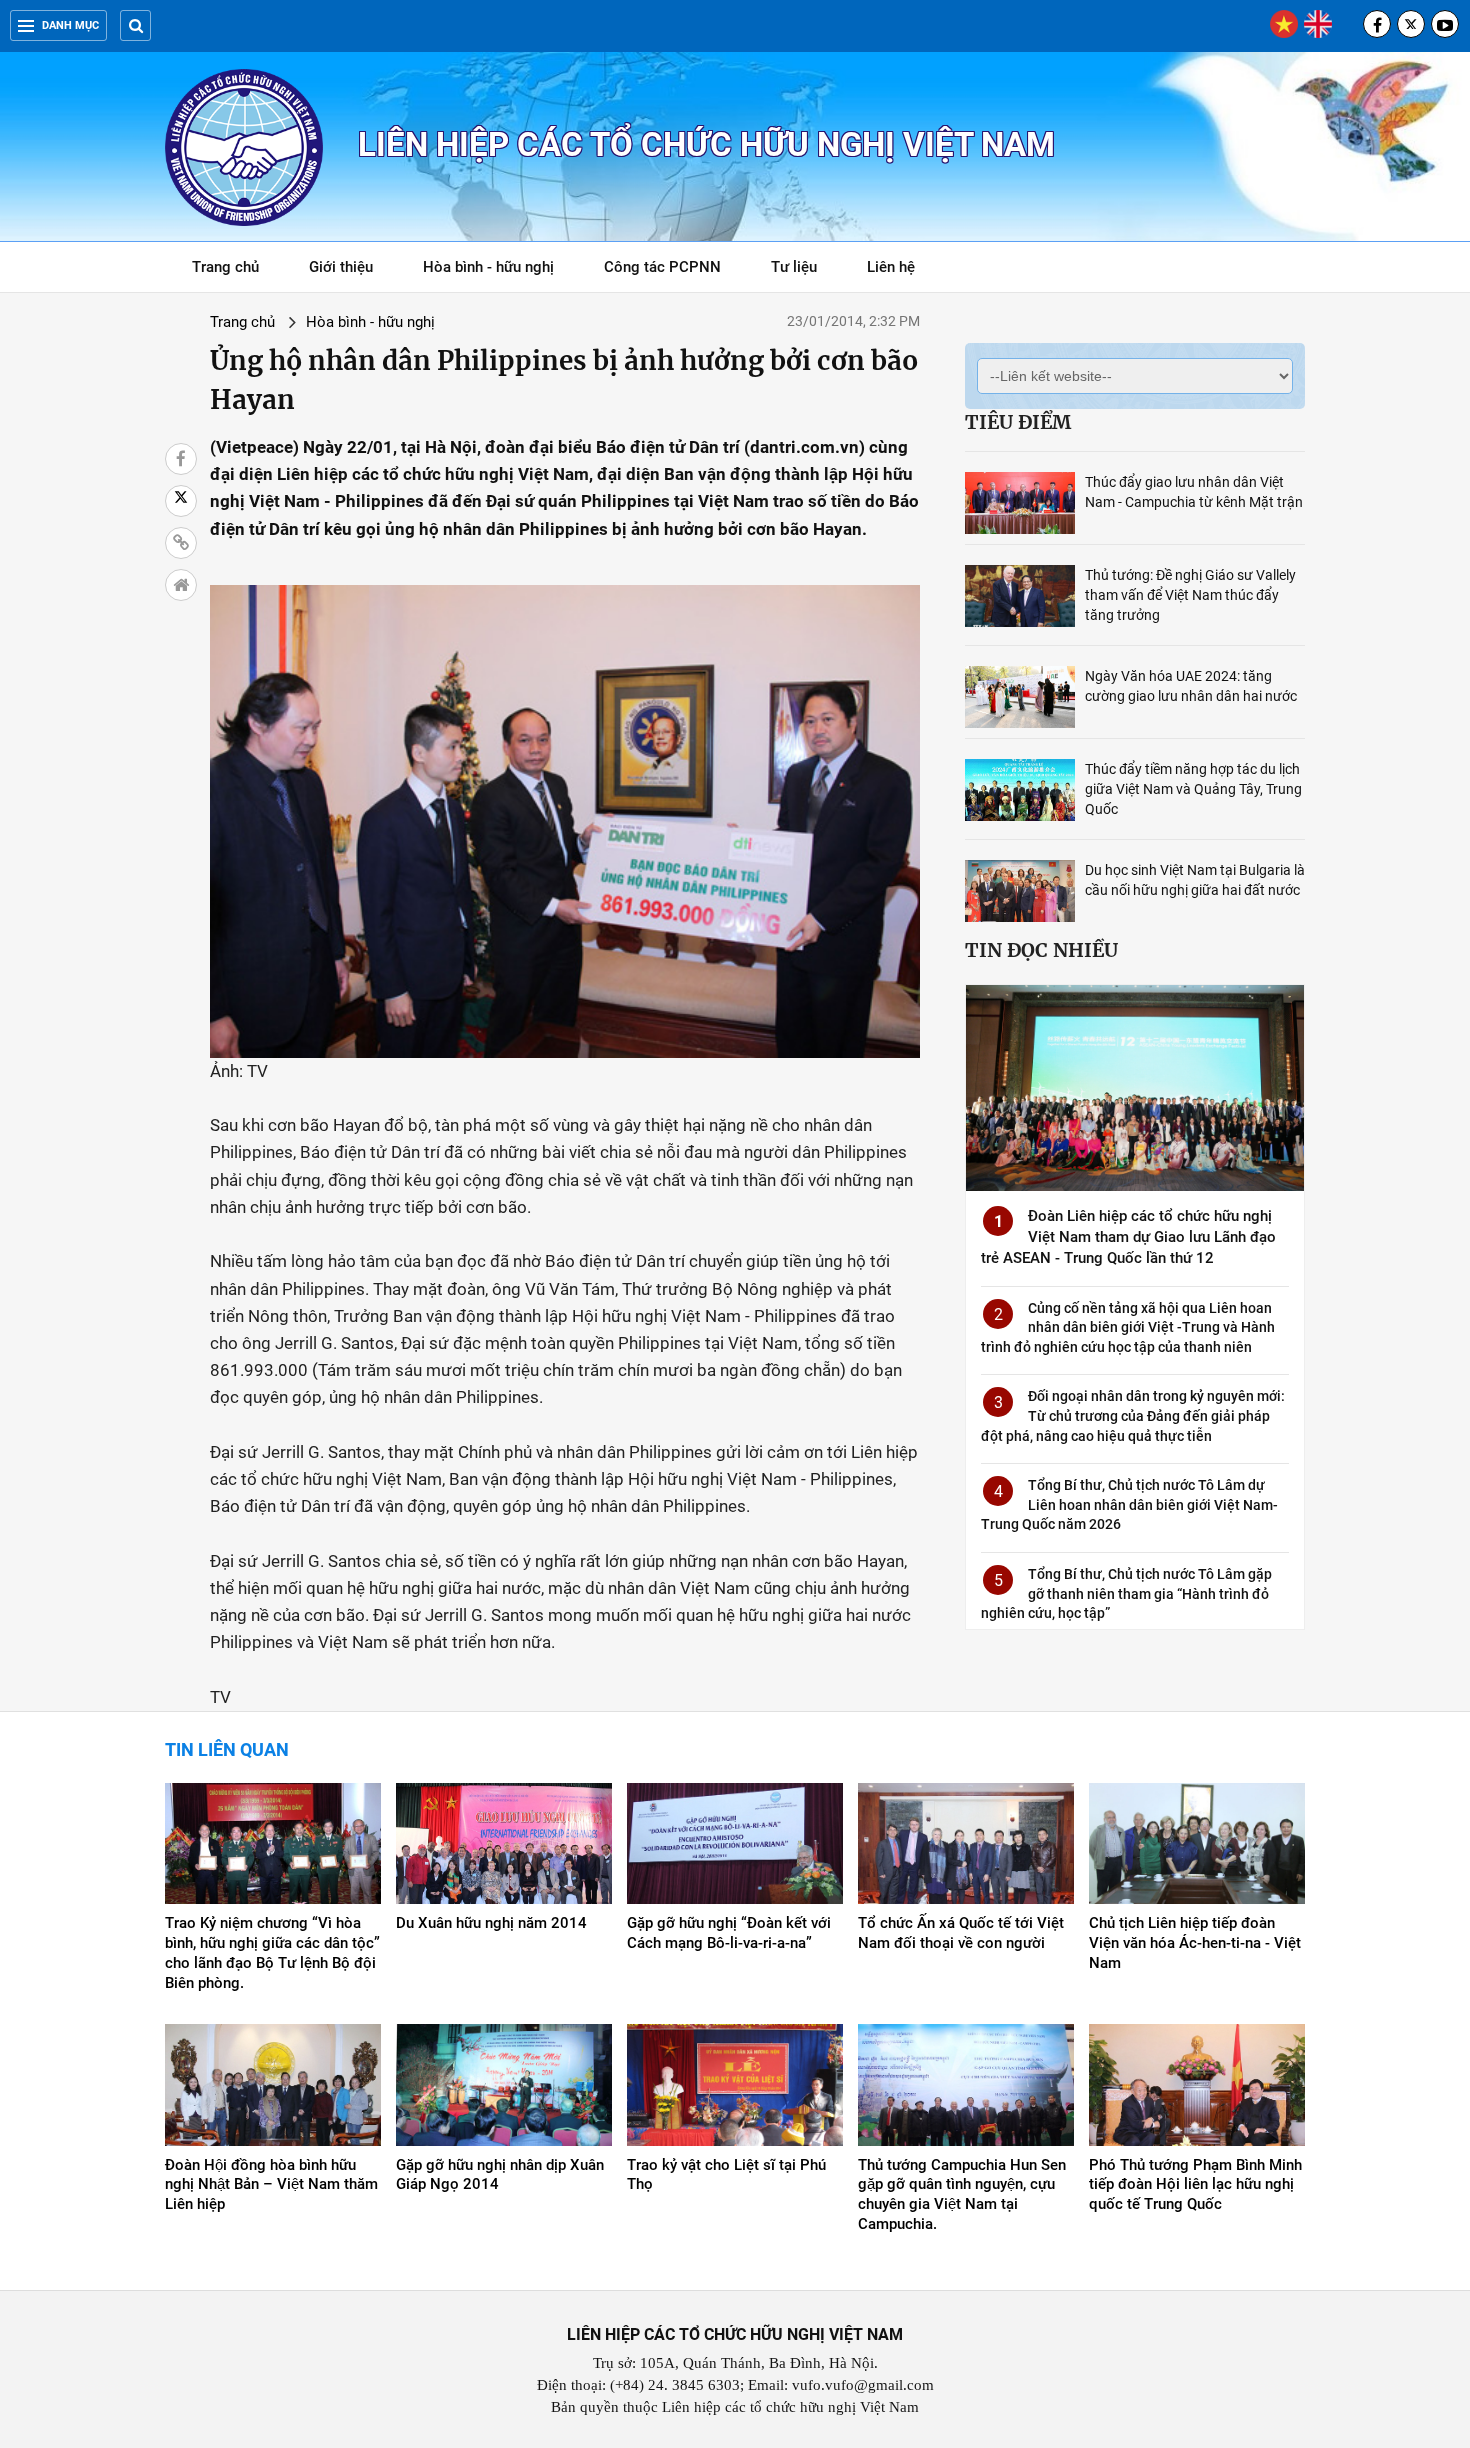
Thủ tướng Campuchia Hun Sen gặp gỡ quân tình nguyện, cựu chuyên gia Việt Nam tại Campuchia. (962, 2195)
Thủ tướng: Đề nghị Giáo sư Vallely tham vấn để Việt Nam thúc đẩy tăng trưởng (1190, 595)
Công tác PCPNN (662, 267)
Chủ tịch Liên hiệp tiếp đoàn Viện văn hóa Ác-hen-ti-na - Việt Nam (1195, 1943)
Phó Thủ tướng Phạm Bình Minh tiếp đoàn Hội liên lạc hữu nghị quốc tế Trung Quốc (1195, 2185)
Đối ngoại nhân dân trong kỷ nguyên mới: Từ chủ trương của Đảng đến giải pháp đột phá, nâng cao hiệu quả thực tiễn (1133, 1415)
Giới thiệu (341, 267)
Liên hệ (891, 267)
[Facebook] (1377, 24)
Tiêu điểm (1018, 422)
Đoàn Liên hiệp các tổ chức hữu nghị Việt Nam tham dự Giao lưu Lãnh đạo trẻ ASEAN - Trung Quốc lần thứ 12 (1128, 1237)
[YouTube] (1445, 24)
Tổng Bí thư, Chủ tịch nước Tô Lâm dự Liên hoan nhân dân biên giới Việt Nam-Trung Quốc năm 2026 (1129, 1504)
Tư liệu (804, 270)
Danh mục (70, 25)
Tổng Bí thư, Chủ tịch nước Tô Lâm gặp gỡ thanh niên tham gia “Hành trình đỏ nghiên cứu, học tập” (1126, 1593)
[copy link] (181, 543)
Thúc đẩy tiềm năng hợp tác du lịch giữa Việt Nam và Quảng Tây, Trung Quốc (1193, 789)
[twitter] (1411, 24)
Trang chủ (225, 267)
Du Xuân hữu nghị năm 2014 (491, 1923)
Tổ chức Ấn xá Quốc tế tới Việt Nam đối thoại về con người (961, 1933)
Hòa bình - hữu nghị (488, 267)
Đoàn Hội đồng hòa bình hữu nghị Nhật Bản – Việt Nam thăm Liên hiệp (271, 2185)
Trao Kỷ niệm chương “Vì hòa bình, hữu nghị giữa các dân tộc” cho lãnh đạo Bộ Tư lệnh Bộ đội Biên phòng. (272, 1953)
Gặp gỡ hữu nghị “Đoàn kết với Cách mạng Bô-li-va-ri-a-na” (729, 1933)
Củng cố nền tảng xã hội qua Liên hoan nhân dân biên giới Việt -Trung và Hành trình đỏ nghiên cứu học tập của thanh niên (1128, 1327)
